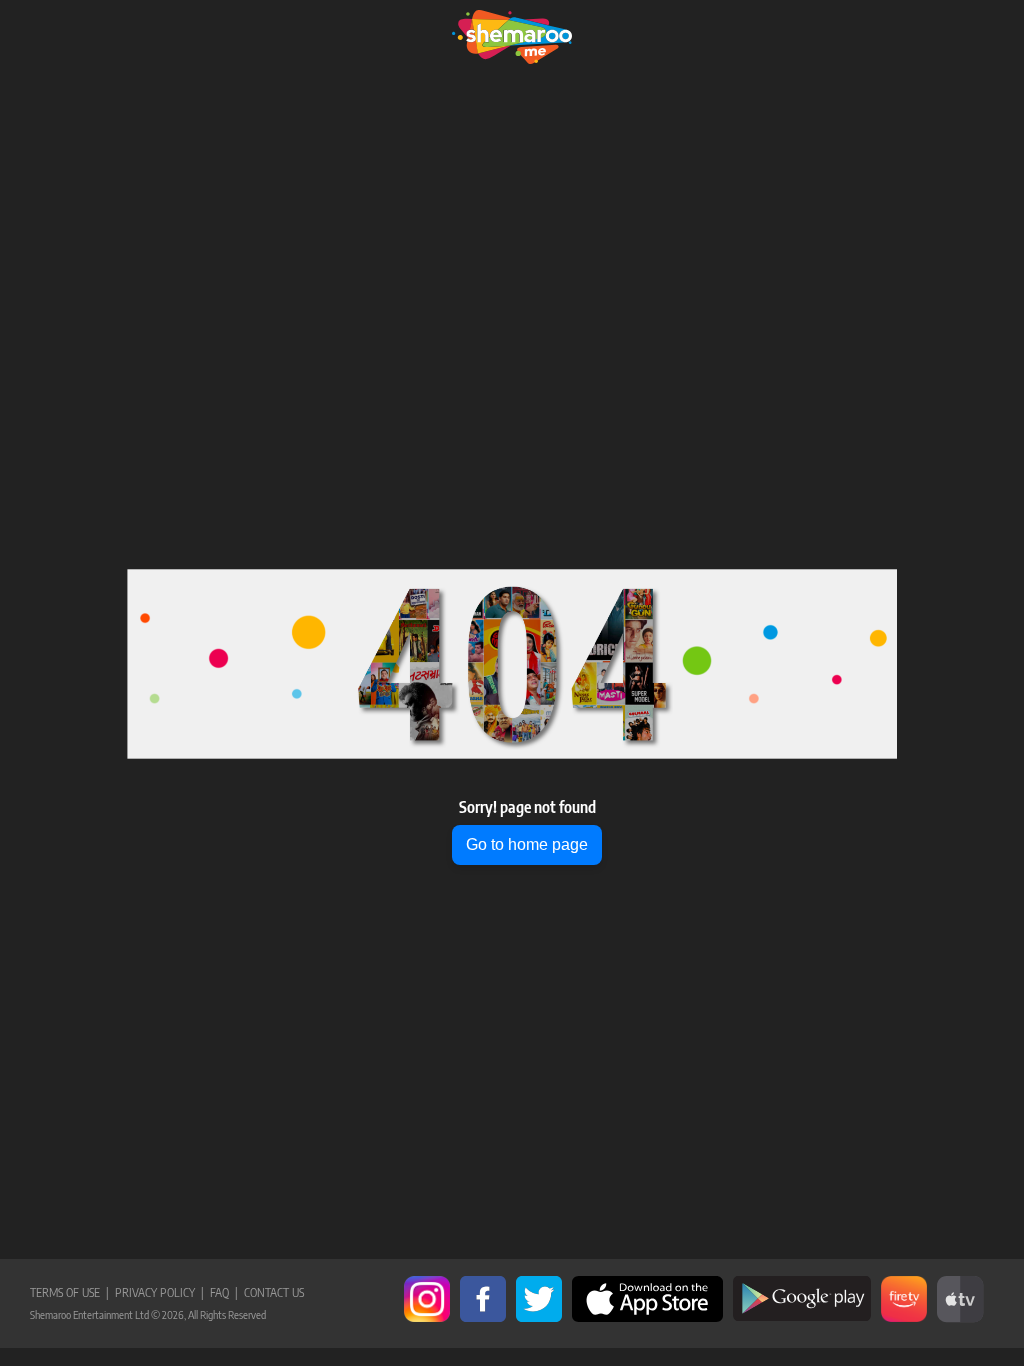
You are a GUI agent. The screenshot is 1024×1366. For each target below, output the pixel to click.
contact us (271, 1292)
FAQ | (221, 1292)
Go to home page (527, 844)
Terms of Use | (69, 1292)
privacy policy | (156, 1292)
